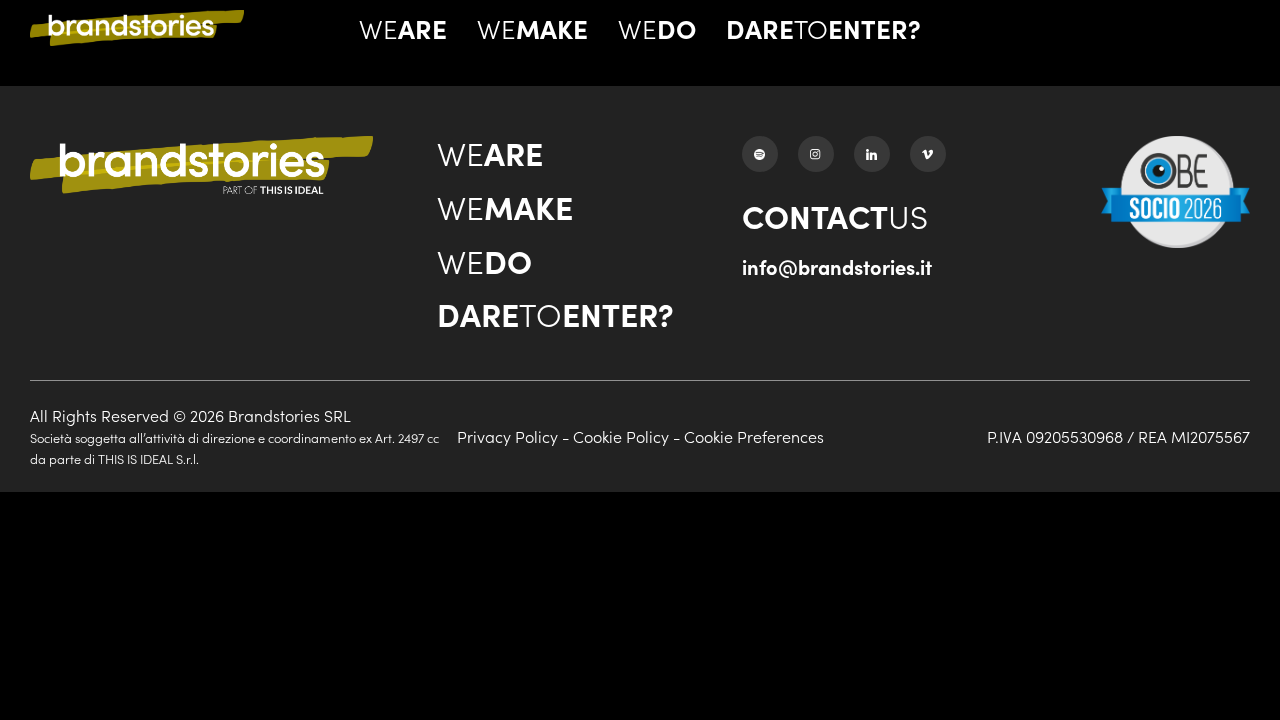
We (403, 28)
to (823, 28)
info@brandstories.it (837, 266)
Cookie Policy (621, 436)
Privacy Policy (507, 436)
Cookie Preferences (754, 436)
